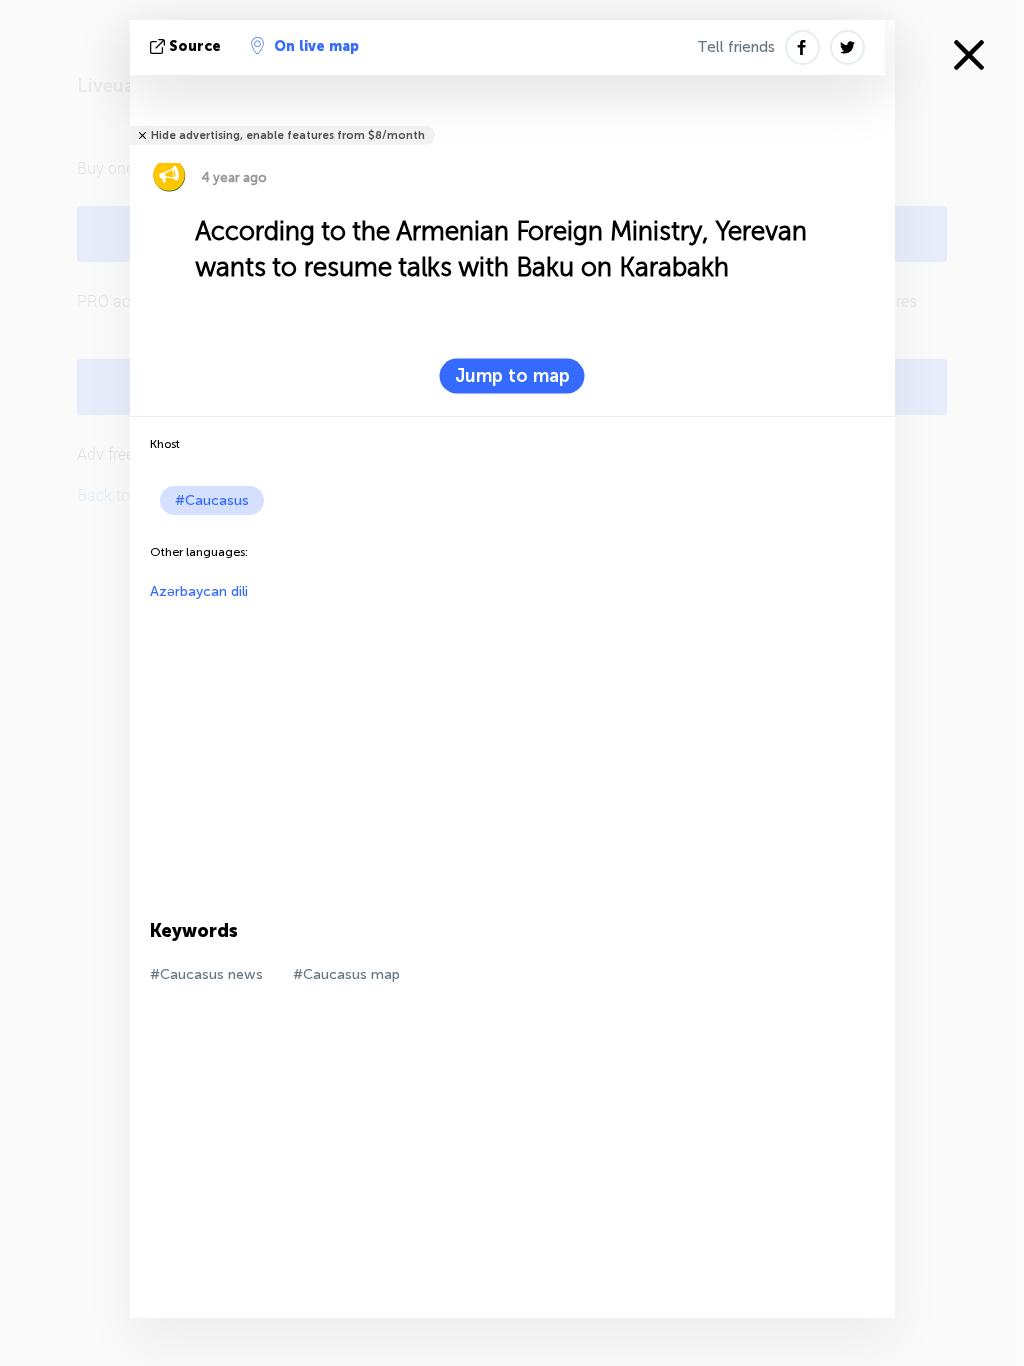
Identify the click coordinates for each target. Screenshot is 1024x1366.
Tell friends (736, 47)
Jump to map (512, 376)
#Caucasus (212, 500)
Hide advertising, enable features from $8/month (288, 135)
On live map (316, 46)
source (195, 46)
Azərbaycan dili (199, 591)
